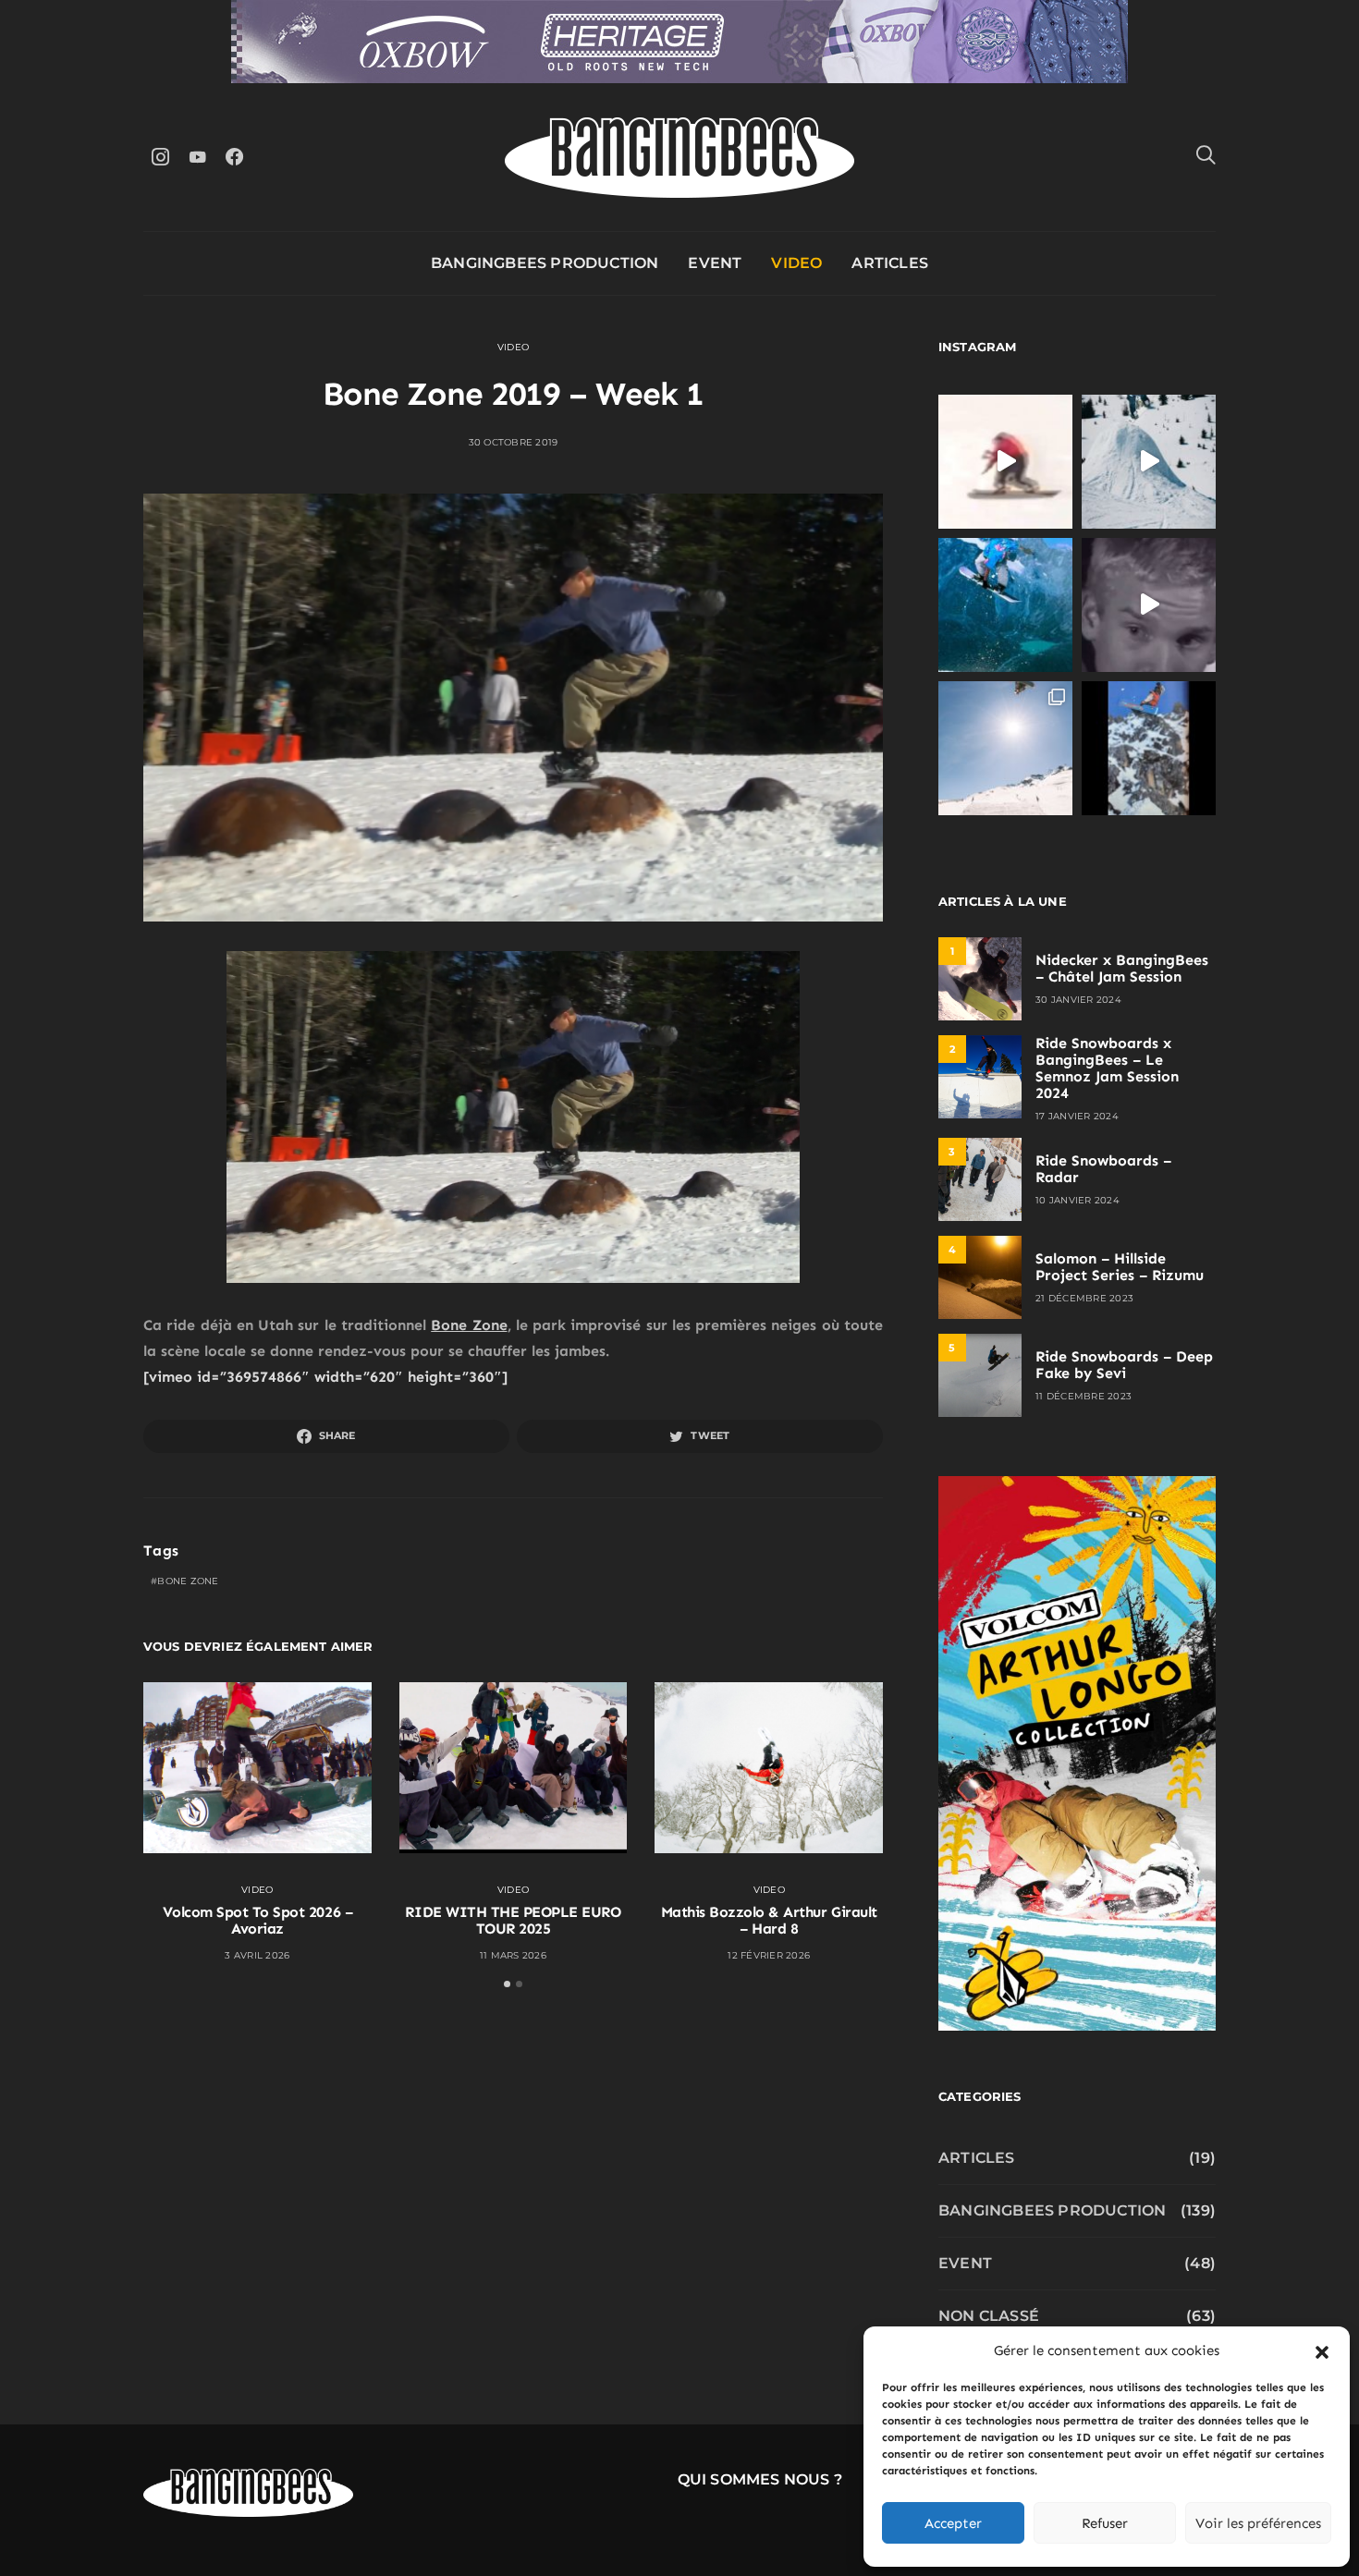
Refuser (1105, 2523)
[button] (1322, 2350)
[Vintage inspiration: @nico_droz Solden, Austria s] (1005, 605)
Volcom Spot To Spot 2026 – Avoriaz (258, 1920)
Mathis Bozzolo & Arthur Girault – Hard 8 (769, 1920)
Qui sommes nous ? (760, 2479)
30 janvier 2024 (1078, 1000)
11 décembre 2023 (1084, 1396)
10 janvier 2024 (1077, 1200)
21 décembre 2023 (1084, 1298)
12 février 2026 (769, 1955)
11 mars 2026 (513, 1955)
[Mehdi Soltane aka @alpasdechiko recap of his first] (1149, 462)
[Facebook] (234, 157)
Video (796, 263)
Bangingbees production (545, 263)
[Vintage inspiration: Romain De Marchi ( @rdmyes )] (1005, 462)
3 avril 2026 (257, 1955)
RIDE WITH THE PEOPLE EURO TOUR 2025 (513, 1920)
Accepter (953, 2523)
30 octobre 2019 (514, 442)
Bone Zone (469, 1325)
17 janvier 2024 (1077, 1116)
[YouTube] (197, 157)
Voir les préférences (1258, 2523)
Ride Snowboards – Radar (1103, 1169)
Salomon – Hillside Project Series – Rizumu (1120, 1267)
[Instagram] (160, 157)
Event (715, 263)
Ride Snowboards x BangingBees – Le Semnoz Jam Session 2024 (1107, 1068)
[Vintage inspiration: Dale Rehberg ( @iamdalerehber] (1149, 605)
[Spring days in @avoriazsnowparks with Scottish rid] (1005, 748)
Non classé (989, 2316)
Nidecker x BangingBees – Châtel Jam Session (1122, 968)
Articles (890, 263)
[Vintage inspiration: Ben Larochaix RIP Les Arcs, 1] (1149, 748)
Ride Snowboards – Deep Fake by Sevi (1124, 1365)
